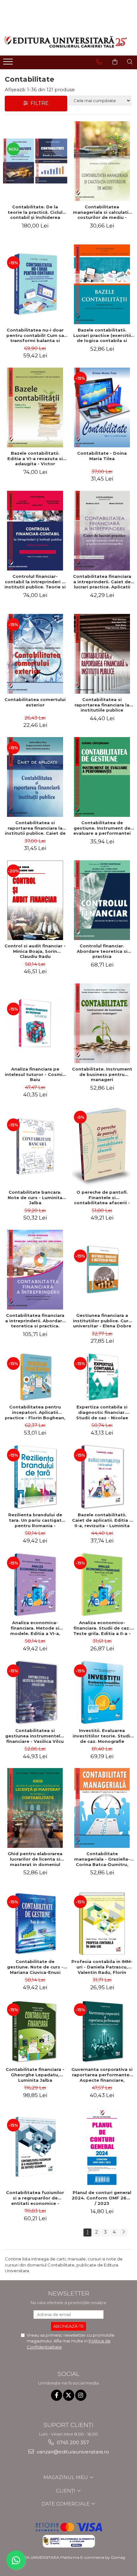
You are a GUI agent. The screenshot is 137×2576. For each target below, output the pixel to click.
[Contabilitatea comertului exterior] (35, 654)
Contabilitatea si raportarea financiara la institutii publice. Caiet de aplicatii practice (35, 828)
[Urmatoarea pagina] (123, 2233)
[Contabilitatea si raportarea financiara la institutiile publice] (102, 654)
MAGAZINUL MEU (66, 2477)
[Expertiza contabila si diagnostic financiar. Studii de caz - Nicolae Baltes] (102, 1377)
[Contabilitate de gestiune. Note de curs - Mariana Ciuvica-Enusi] (35, 1923)
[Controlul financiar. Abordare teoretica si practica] (102, 900)
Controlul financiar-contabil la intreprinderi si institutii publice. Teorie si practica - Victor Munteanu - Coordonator (35, 582)
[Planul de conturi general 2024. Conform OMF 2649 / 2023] (102, 2147)
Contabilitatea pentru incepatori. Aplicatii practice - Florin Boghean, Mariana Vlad (35, 1412)
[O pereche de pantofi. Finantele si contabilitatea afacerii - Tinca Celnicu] (102, 1146)
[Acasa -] (66, 42)
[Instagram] (81, 2395)
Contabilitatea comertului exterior (35, 702)
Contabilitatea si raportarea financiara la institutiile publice (102, 705)
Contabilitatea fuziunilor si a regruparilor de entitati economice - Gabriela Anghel (35, 2198)
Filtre (38, 103)
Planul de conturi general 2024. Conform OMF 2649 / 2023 (102, 2198)
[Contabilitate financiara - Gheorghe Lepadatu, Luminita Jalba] (35, 2031)
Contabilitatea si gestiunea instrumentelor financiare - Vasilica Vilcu (35, 1736)
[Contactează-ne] (99, 62)
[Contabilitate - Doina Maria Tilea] (102, 407)
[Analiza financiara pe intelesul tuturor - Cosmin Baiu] (35, 1023)
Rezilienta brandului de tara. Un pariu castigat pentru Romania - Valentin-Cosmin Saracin (35, 1520)
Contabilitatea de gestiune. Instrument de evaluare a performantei (102, 828)
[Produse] (9, 63)
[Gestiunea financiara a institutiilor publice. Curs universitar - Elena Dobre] (102, 1270)
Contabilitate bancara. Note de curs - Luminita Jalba (35, 1198)
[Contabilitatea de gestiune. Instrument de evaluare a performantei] (102, 777)
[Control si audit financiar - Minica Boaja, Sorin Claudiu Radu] (35, 900)
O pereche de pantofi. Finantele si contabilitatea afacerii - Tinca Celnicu (102, 1198)
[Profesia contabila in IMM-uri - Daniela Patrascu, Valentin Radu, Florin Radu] (102, 1923)
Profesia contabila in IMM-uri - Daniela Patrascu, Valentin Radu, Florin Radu (102, 1967)
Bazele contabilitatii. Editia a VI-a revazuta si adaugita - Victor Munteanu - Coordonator (35, 459)
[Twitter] (69, 2395)
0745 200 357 (72, 2442)
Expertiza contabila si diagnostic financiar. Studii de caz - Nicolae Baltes (102, 1412)
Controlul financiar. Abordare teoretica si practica (102, 951)
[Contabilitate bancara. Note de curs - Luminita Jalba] (35, 1146)
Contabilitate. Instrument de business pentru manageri (102, 1074)
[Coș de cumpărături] (115, 62)
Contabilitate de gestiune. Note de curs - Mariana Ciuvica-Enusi (35, 1967)
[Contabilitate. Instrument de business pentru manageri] (102, 1023)
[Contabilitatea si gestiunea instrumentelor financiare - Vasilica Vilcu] (35, 1692)
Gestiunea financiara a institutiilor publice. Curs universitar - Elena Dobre (102, 1321)
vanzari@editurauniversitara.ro (72, 2452)
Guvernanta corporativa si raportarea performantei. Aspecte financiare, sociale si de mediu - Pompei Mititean (102, 2075)
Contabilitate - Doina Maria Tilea (102, 456)
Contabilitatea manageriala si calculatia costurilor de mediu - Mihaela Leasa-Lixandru (102, 212)
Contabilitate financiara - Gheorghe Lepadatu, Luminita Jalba (35, 2075)
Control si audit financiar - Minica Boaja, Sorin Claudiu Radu (35, 951)
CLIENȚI (66, 2491)
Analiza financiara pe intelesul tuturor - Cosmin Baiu (35, 1074)
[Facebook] (57, 2395)
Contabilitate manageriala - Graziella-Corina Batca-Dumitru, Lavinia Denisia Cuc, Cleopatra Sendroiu (102, 1859)
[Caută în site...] (130, 62)
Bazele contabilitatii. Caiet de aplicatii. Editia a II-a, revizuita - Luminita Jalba (102, 1520)
